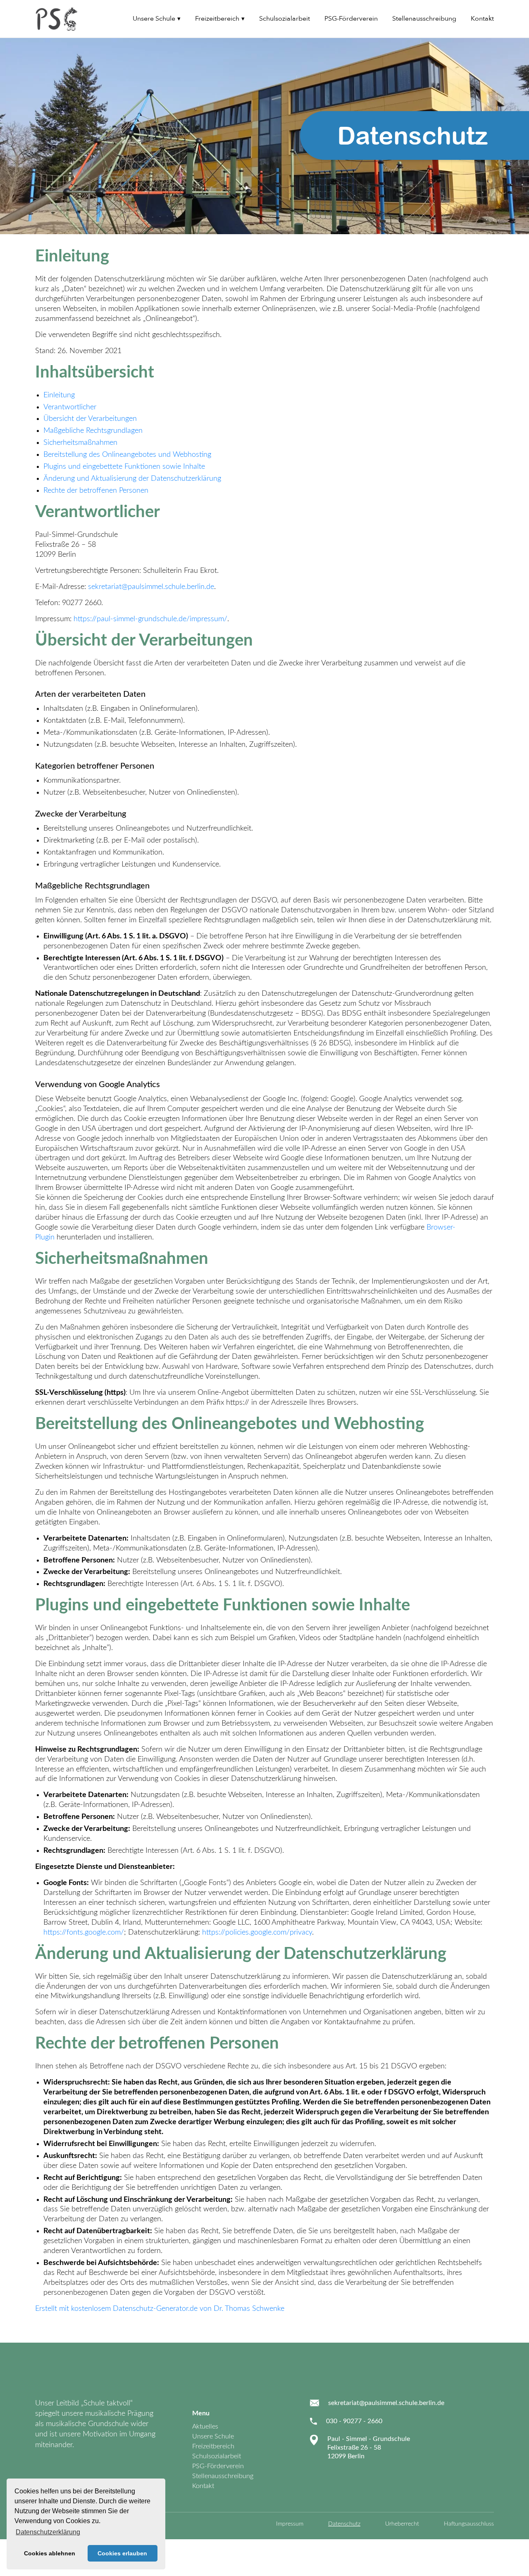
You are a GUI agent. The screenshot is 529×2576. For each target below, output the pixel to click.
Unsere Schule (154, 19)
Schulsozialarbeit (285, 19)
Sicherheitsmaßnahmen (80, 443)
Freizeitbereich (217, 19)
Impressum (290, 2524)
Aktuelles (205, 2426)
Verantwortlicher (70, 407)
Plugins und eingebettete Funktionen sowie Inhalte (124, 467)
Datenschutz (344, 2524)
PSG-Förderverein (351, 19)
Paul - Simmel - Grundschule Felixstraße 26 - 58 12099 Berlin (369, 2448)
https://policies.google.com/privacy (257, 1933)
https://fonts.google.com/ (84, 1933)
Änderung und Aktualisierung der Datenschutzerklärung (132, 479)
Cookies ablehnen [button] (50, 2553)
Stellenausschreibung (424, 19)
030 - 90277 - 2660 (354, 2421)
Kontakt (482, 19)
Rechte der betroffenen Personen (96, 491)
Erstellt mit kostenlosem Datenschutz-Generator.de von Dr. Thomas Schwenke (160, 2309)
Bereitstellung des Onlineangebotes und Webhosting (127, 455)
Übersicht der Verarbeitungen (90, 419)
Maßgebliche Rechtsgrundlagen (93, 431)
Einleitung (59, 395)
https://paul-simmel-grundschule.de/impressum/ (150, 619)
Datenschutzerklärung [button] (48, 2532)
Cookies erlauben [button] (122, 2553)
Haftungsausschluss (469, 2524)
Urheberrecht (402, 2524)
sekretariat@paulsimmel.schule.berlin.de (151, 587)
